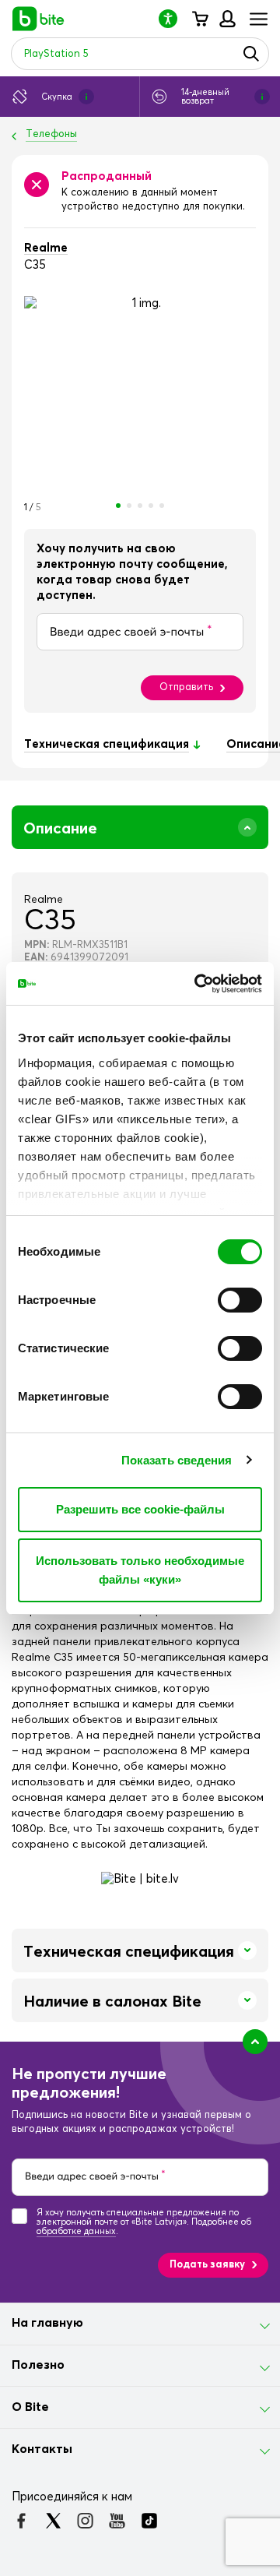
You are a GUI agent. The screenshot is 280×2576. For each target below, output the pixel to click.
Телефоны (51, 134)
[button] (174, 18)
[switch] (240, 1300)
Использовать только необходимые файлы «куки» (140, 1570)
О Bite (30, 2407)
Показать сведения (177, 1460)
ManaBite (227, 19)
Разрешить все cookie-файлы (140, 1509)
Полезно (38, 2365)
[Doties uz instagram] (85, 2521)
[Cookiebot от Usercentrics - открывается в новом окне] (198, 984)
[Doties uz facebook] (21, 2521)
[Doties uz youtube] (117, 2521)
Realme (46, 248)
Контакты (42, 2449)
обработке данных (76, 2231)
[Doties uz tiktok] (149, 2521)
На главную (47, 2323)
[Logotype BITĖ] (38, 19)
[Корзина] (199, 19)
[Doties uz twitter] (53, 2521)
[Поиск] (251, 54)
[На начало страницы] (255, 2042)
